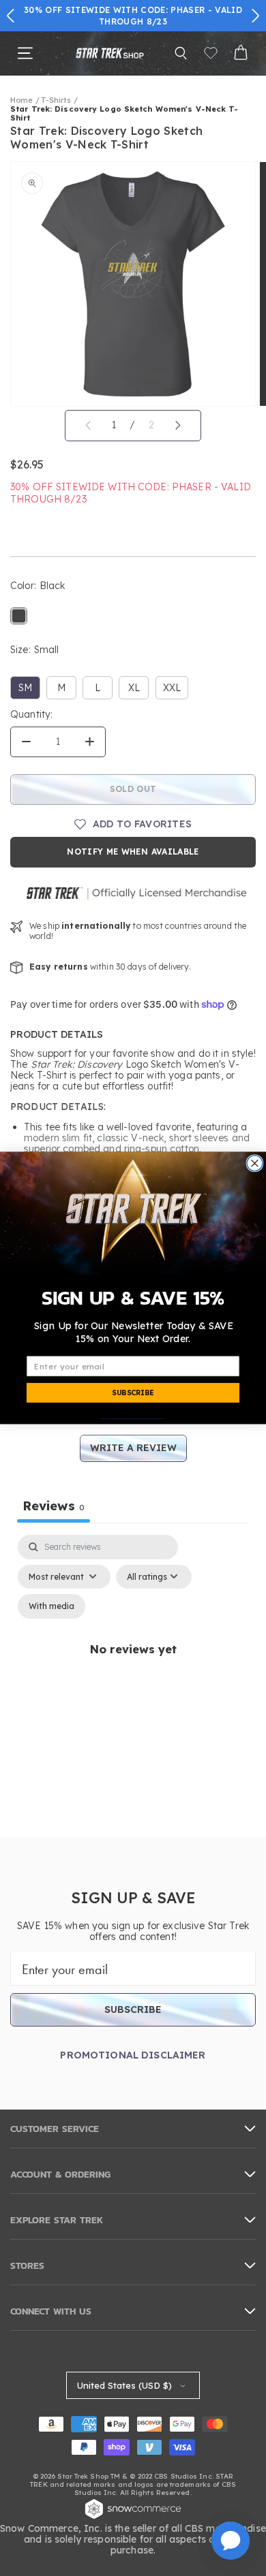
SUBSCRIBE (133, 1393)
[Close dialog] (255, 1163)
